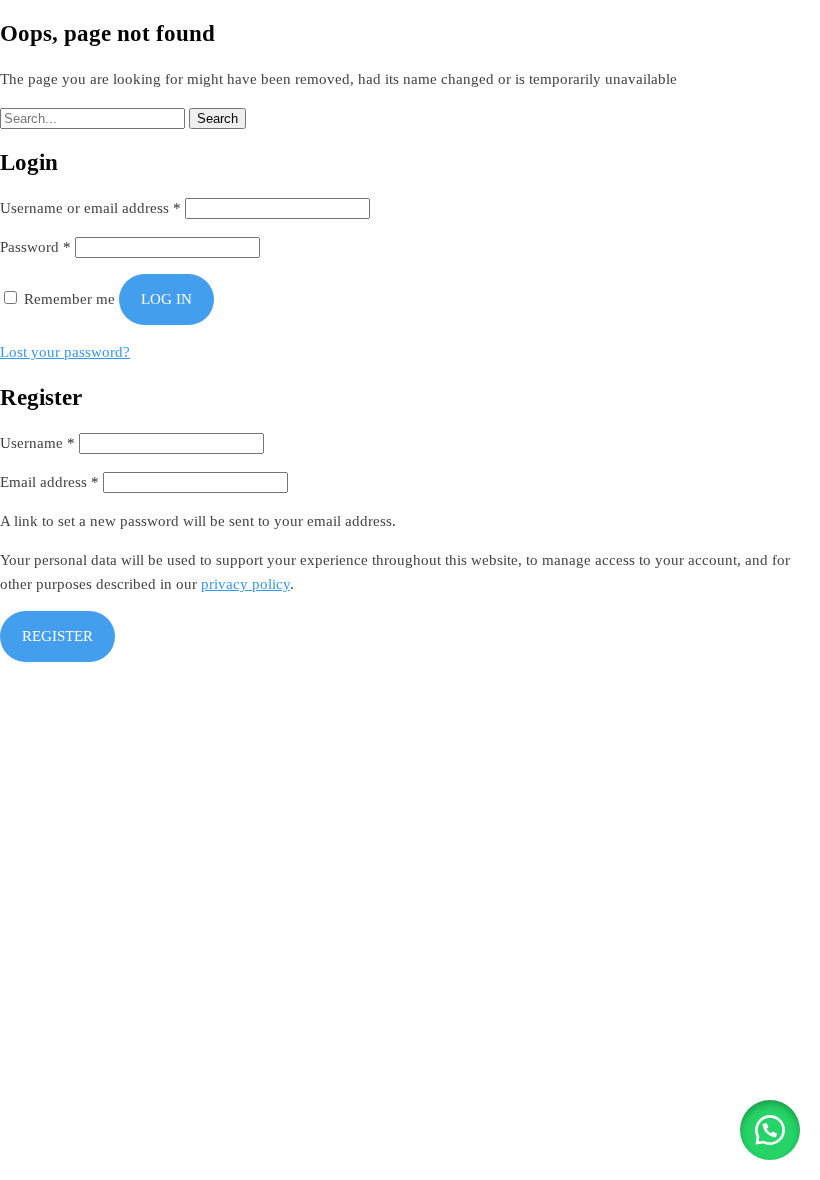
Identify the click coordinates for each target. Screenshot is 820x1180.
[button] (770, 1130)
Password (35, 247)
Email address (49, 482)
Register (57, 636)
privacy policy (245, 584)
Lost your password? (65, 352)
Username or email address (90, 208)
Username (37, 443)
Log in (166, 299)
